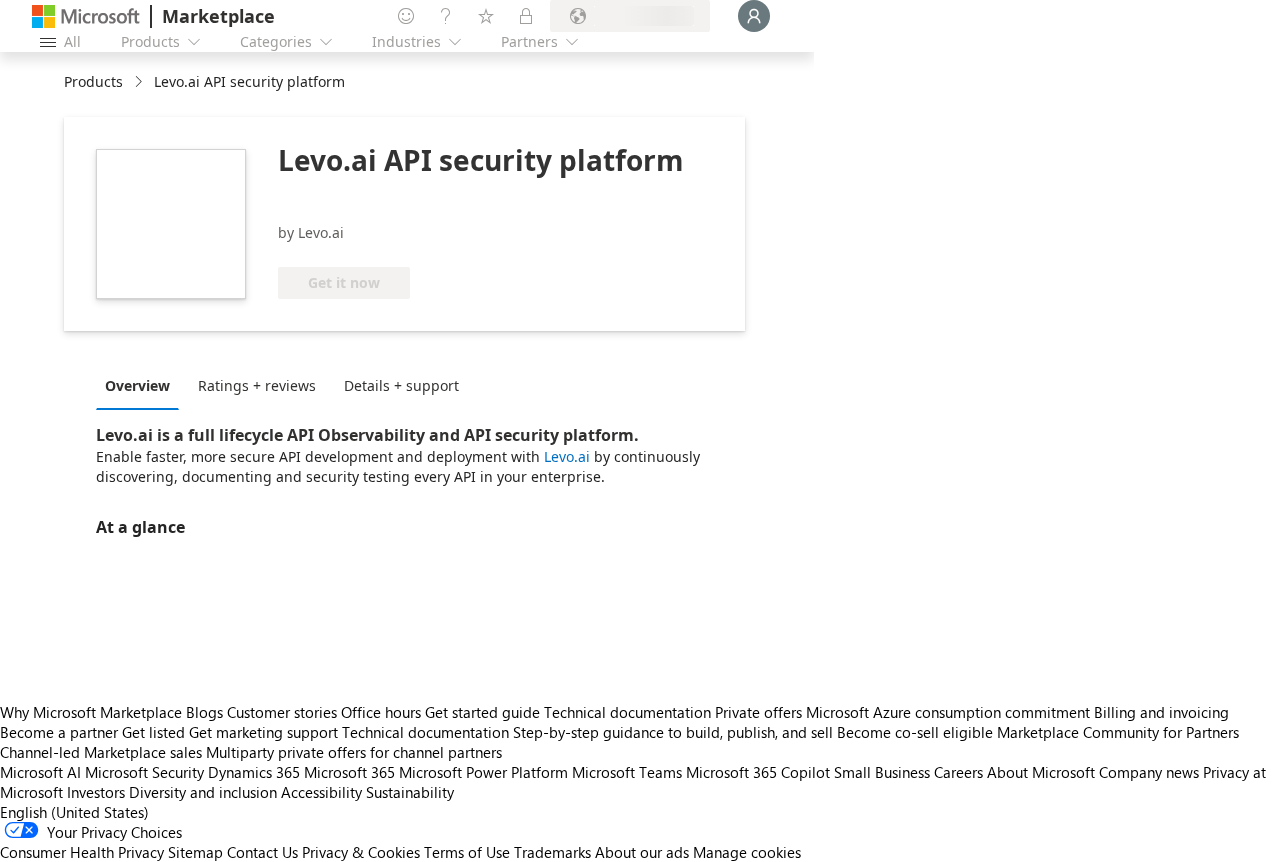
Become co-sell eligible (915, 732)
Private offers (758, 712)
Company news (1149, 772)
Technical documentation (627, 712)
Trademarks (552, 852)
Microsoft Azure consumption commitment (950, 712)
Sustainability (410, 792)
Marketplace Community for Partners (1118, 732)
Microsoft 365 (349, 772)
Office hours (381, 712)
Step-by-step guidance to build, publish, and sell (673, 732)
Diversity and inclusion (203, 792)
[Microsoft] (86, 16)
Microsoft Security (144, 772)
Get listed (153, 732)
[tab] (142, 385)
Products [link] (93, 81)
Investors (96, 792)
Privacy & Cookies (361, 852)
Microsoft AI (40, 772)
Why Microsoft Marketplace (91, 712)
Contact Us (262, 852)
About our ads (642, 852)
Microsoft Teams (627, 772)
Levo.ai (567, 456)
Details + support (401, 385)
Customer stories (282, 712)
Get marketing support (263, 732)
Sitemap (195, 852)
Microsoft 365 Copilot (758, 772)
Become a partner (59, 732)
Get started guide (482, 712)
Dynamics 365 (254, 772)
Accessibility (321, 792)
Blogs (204, 712)
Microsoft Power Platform (483, 772)
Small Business (882, 772)
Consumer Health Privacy (82, 852)
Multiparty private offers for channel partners (354, 752)
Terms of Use (467, 852)
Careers (958, 772)
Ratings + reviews (257, 385)
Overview (137, 385)
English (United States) (74, 812)
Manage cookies (747, 852)
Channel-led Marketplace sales (101, 752)
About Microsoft (1041, 772)
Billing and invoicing (1161, 712)
